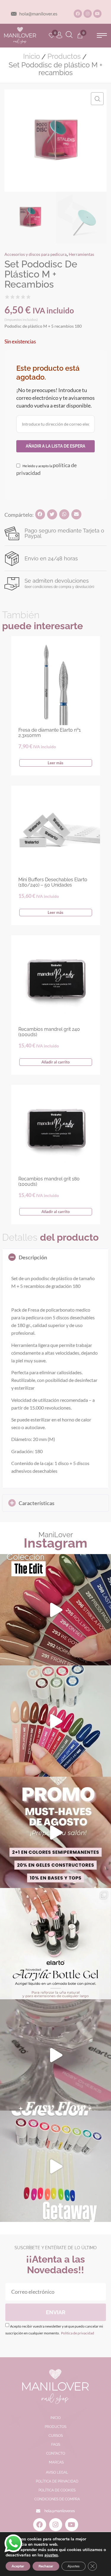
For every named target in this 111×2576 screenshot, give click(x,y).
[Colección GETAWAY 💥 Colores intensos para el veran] (55, 2166)
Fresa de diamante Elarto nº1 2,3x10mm (50, 733)
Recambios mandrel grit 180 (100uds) (49, 1181)
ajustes (51, 2555)
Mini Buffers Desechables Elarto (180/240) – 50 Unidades (53, 882)
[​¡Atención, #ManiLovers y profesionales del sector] (55, 1944)
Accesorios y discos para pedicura (36, 254)
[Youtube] (97, 14)
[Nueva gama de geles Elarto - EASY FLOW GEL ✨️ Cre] (55, 2055)
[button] (102, 35)
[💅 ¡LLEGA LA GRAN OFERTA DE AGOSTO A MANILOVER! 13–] (55, 1832)
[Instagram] (88, 14)
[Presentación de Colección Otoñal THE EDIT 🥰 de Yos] (55, 1721)
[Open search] (69, 35)
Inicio (32, 56)
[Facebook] (78, 14)
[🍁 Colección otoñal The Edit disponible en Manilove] (55, 1610)
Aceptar (18, 2566)
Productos (64, 56)
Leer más (55, 763)
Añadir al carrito (55, 1062)
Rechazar (46, 2566)
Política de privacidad (77, 2333)
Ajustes (74, 2566)
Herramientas (81, 254)
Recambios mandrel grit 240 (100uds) (49, 1032)
